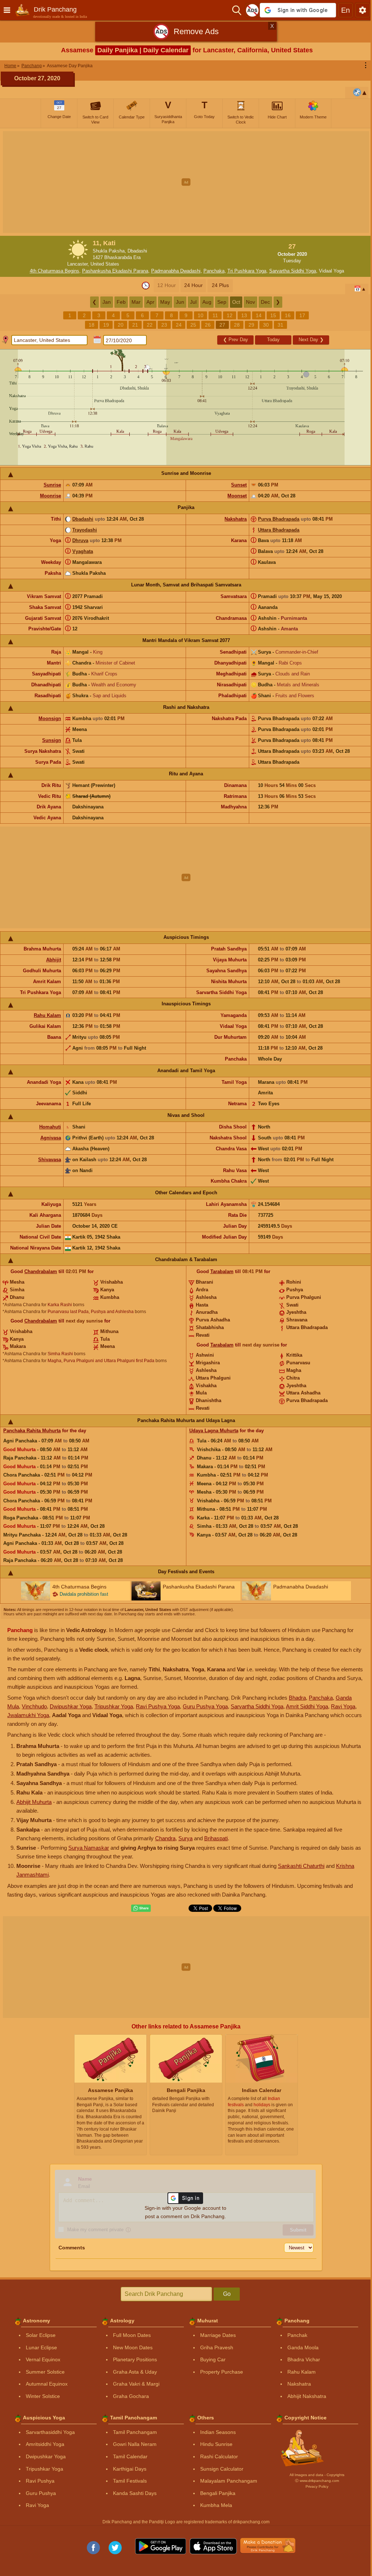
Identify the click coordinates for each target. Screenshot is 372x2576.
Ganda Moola (303, 2347)
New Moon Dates (133, 2347)
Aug (207, 302)
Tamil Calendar (130, 2456)
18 (92, 325)
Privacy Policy (317, 2486)
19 (106, 325)
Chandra (165, 1838)
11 (215, 315)
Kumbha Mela (216, 2505)
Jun (180, 302)
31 (280, 325)
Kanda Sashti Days (135, 2493)
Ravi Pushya (40, 2481)
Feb (121, 302)
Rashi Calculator (219, 2456)
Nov (250, 302)
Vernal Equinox (43, 2359)
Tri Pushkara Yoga (247, 271)
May (165, 302)
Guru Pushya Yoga (205, 1706)
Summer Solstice (45, 2372)
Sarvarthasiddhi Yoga (50, 2432)
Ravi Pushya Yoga (158, 1706)
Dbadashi (83, 519)
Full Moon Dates (132, 2335)
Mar (136, 302)
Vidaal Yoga (331, 271)
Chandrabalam (41, 1271)
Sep (222, 302)
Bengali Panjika (218, 2493)
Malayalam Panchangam (229, 2481)
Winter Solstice (43, 2396)
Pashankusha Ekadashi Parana (115, 271)
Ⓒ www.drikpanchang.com (317, 2481)
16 (288, 315)
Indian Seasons (218, 2432)
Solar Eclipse (41, 2335)
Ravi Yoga (343, 1706)
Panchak (297, 2335)
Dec (265, 302)
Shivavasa (50, 1160)
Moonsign (50, 718)
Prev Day (236, 340)
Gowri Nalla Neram (135, 2444)
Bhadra (297, 1698)
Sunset (239, 485)
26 (208, 325)
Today (273, 340)
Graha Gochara (131, 2396)
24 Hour (193, 285)
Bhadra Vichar (304, 2359)
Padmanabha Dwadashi (176, 271)
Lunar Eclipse (41, 2347)
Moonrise (50, 496)
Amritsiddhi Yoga (45, 2444)
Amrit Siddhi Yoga (307, 1706)
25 (193, 325)
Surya (185, 1838)
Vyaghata (83, 551)
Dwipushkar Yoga (71, 1706)
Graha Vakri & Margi (136, 2384)
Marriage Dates (218, 2335)
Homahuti (50, 1127)
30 (266, 325)
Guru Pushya (41, 2493)
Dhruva (80, 540)
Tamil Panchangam (135, 2432)
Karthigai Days (130, 2469)
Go (227, 2294)
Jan (107, 302)
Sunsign (52, 740)
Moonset (237, 496)
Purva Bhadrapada (279, 519)
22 (150, 325)
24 (179, 325)
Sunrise (52, 485)
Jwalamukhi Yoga (28, 1715)
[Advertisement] (186, 182)
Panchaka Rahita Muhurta (32, 1431)
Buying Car (213, 2359)
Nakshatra (236, 519)
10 (201, 315)
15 (273, 315)
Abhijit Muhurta (34, 1802)
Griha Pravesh (217, 2347)
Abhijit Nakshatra (307, 2396)
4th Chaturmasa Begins (54, 271)
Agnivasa (51, 1138)
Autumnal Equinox (47, 2384)
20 (121, 325)
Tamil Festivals (130, 2481)
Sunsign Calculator (222, 2469)
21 (135, 325)
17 (302, 315)
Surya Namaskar (89, 1848)
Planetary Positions (135, 2359)
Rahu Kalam (47, 1015)
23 (164, 325)
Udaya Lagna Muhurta (214, 1431)
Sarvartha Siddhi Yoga (293, 271)
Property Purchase (222, 2372)
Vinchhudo (34, 1706)
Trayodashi (85, 530)
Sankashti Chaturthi (301, 1866)
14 (259, 315)
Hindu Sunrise (216, 2444)
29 (251, 325)
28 (237, 325)
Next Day (311, 340)
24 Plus (220, 285)
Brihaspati (216, 1838)
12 (230, 315)
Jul (193, 302)
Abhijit (54, 960)
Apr (150, 302)
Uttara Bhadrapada (279, 530)
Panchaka (214, 271)
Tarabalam (222, 1271)
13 (244, 315)
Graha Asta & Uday (135, 2372)
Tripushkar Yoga (114, 1706)
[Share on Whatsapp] (141, 1908)
